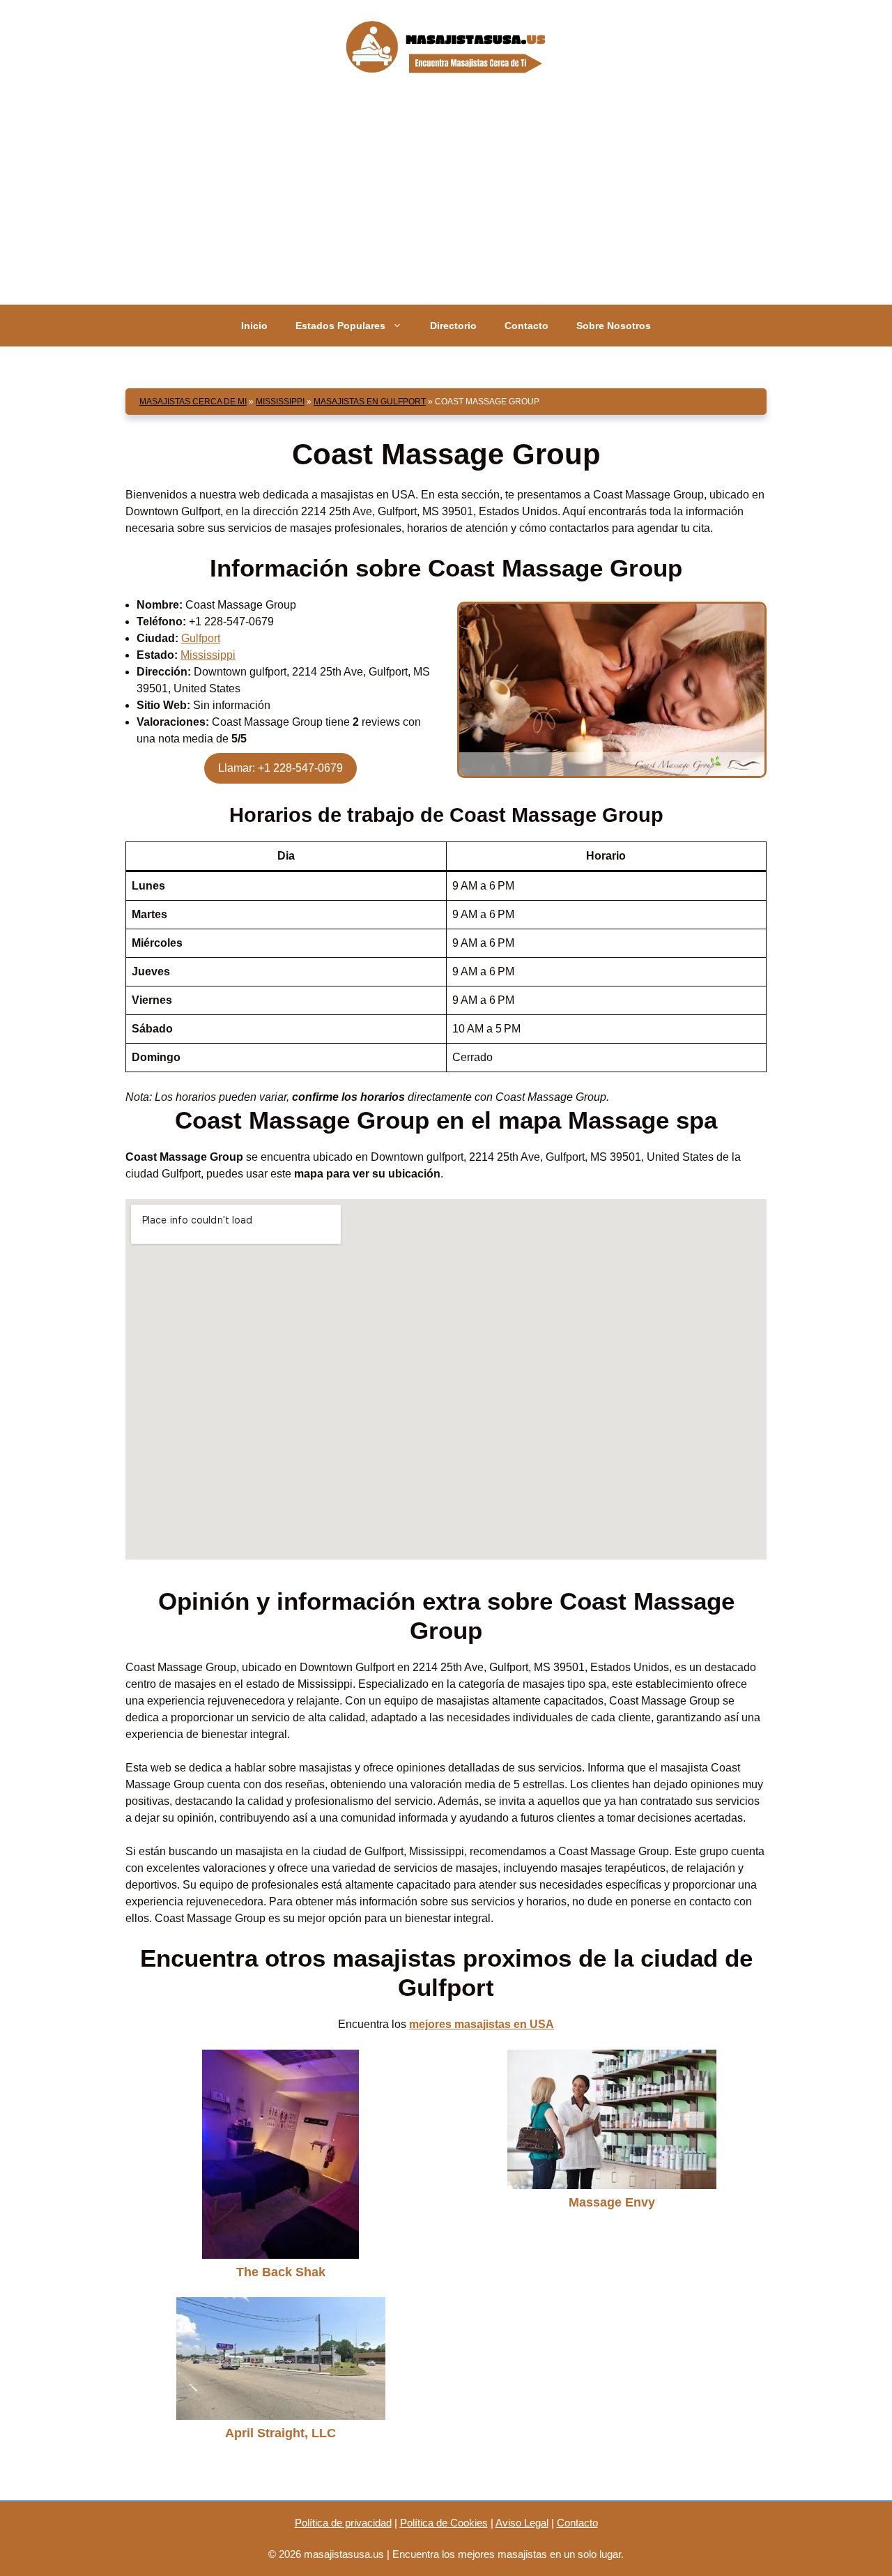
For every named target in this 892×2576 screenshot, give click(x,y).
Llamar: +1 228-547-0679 (280, 768)
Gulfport (201, 638)
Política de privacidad (343, 2523)
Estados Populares (340, 326)
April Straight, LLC (280, 2433)
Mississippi (280, 402)
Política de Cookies (444, 2523)
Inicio (254, 326)
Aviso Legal (522, 2523)
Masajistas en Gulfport (370, 402)
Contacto (526, 326)
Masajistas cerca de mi (193, 402)
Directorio (453, 326)
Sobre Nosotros (614, 326)
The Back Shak (281, 2272)
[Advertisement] (446, 200)
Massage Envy (612, 2202)
